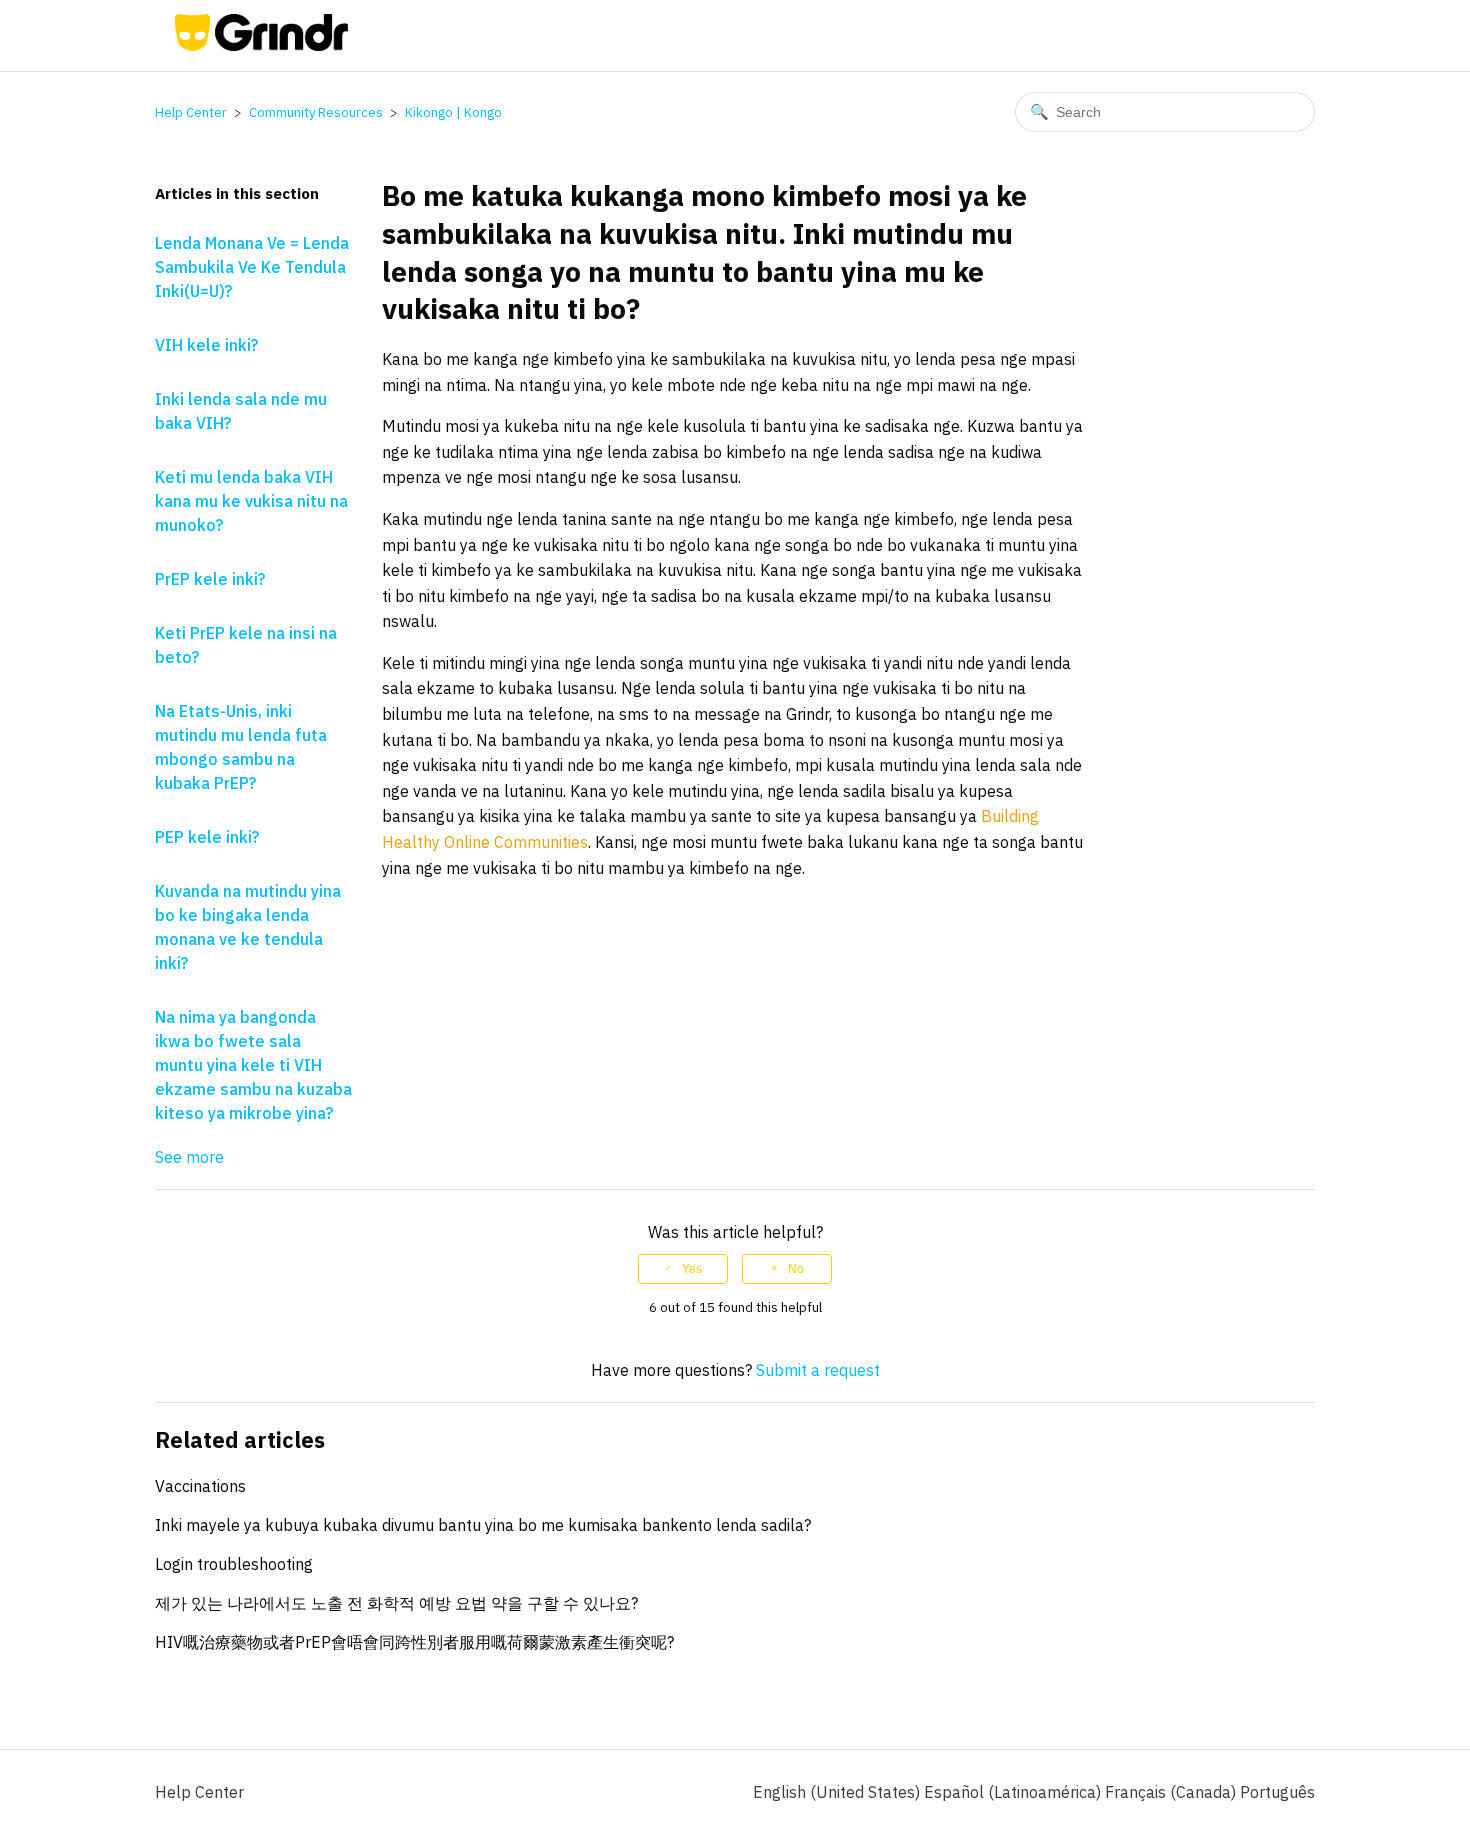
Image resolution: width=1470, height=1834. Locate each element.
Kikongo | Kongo (453, 112)
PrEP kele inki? (210, 579)
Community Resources (316, 112)
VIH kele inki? (206, 345)
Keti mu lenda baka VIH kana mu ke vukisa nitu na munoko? (251, 501)
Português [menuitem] (1277, 1792)
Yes (692, 1269)
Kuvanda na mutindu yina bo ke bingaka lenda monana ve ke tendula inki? (248, 927)
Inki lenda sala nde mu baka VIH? (241, 411)
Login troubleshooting (234, 1564)
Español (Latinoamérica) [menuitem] (1014, 1792)
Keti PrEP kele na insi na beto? (246, 645)
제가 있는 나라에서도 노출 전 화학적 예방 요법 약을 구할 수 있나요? (396, 1603)
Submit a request (818, 1370)
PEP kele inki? (207, 837)
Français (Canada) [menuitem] (1172, 1792)
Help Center (191, 112)
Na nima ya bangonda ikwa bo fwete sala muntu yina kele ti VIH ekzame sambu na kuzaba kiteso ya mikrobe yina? (253, 1065)
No (796, 1269)
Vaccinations (200, 1486)
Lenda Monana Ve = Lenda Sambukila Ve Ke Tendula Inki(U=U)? (252, 267)
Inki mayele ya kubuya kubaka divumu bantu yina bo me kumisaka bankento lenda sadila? (483, 1525)
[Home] (261, 45)
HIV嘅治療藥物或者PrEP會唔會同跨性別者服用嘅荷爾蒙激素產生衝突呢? (414, 1642)
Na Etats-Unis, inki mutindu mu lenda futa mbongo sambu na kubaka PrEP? (241, 747)
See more (189, 1157)
